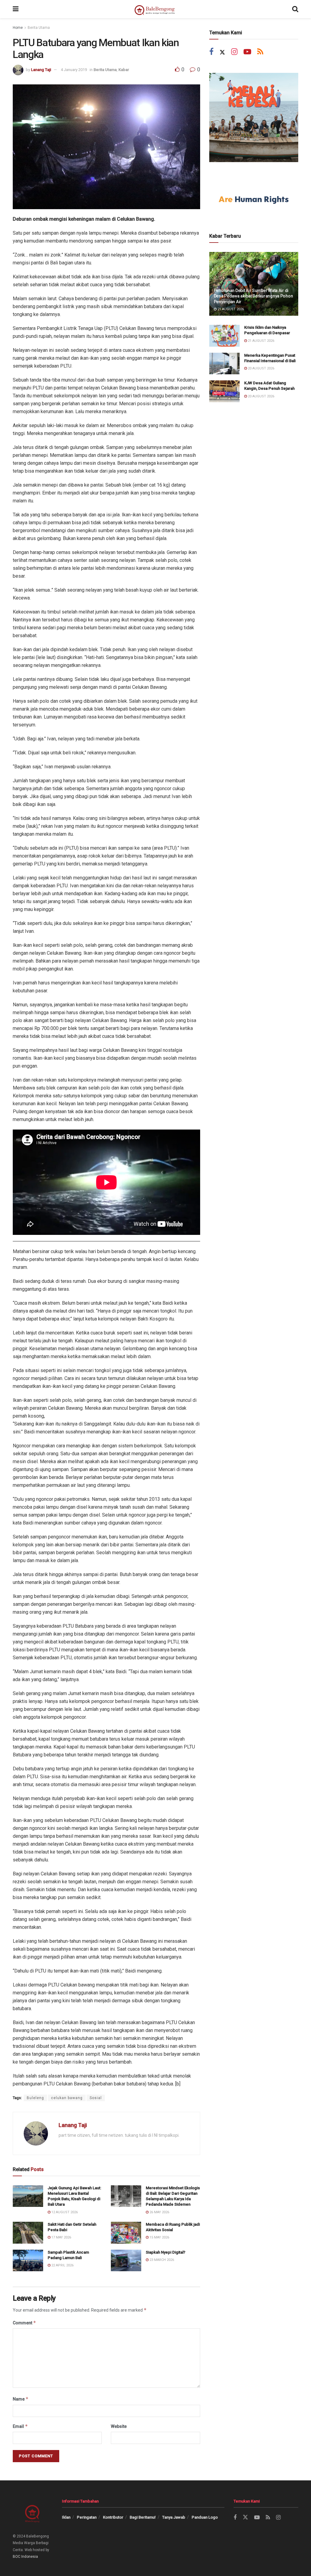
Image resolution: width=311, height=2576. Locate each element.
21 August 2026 (230, 309)
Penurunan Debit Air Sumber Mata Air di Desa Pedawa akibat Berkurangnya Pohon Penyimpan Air (253, 296)
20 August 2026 (261, 368)
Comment (24, 2323)
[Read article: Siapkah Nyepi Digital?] (126, 2261)
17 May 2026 (61, 2237)
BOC (17, 2557)
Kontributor (113, 2517)
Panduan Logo (205, 2517)
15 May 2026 (159, 2237)
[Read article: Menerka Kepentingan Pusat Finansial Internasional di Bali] (224, 364)
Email (20, 2426)
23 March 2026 (161, 2260)
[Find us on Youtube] (247, 52)
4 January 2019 (74, 70)
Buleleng (35, 2098)
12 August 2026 (64, 2212)
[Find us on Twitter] (222, 52)
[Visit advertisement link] (254, 117)
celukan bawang (67, 2098)
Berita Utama (39, 28)
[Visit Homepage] (155, 9)
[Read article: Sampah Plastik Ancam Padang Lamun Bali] (28, 2261)
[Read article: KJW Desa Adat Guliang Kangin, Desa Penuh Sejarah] (224, 391)
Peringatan (87, 2517)
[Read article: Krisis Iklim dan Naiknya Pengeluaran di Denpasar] (224, 336)
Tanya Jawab (174, 2517)
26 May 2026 (159, 2212)
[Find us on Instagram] (234, 52)
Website (119, 2426)
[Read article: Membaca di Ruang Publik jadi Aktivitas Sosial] (126, 2233)
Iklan (66, 2517)
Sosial (96, 2098)
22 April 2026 (62, 2265)
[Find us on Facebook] (211, 52)
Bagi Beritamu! (143, 2517)
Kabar (124, 70)
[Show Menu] (16, 9)
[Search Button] (295, 9)
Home (18, 28)
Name (21, 2399)
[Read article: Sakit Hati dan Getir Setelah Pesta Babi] (28, 2233)
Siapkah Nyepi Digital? (166, 2252)
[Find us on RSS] (260, 52)
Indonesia (30, 2557)
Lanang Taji (41, 70)
